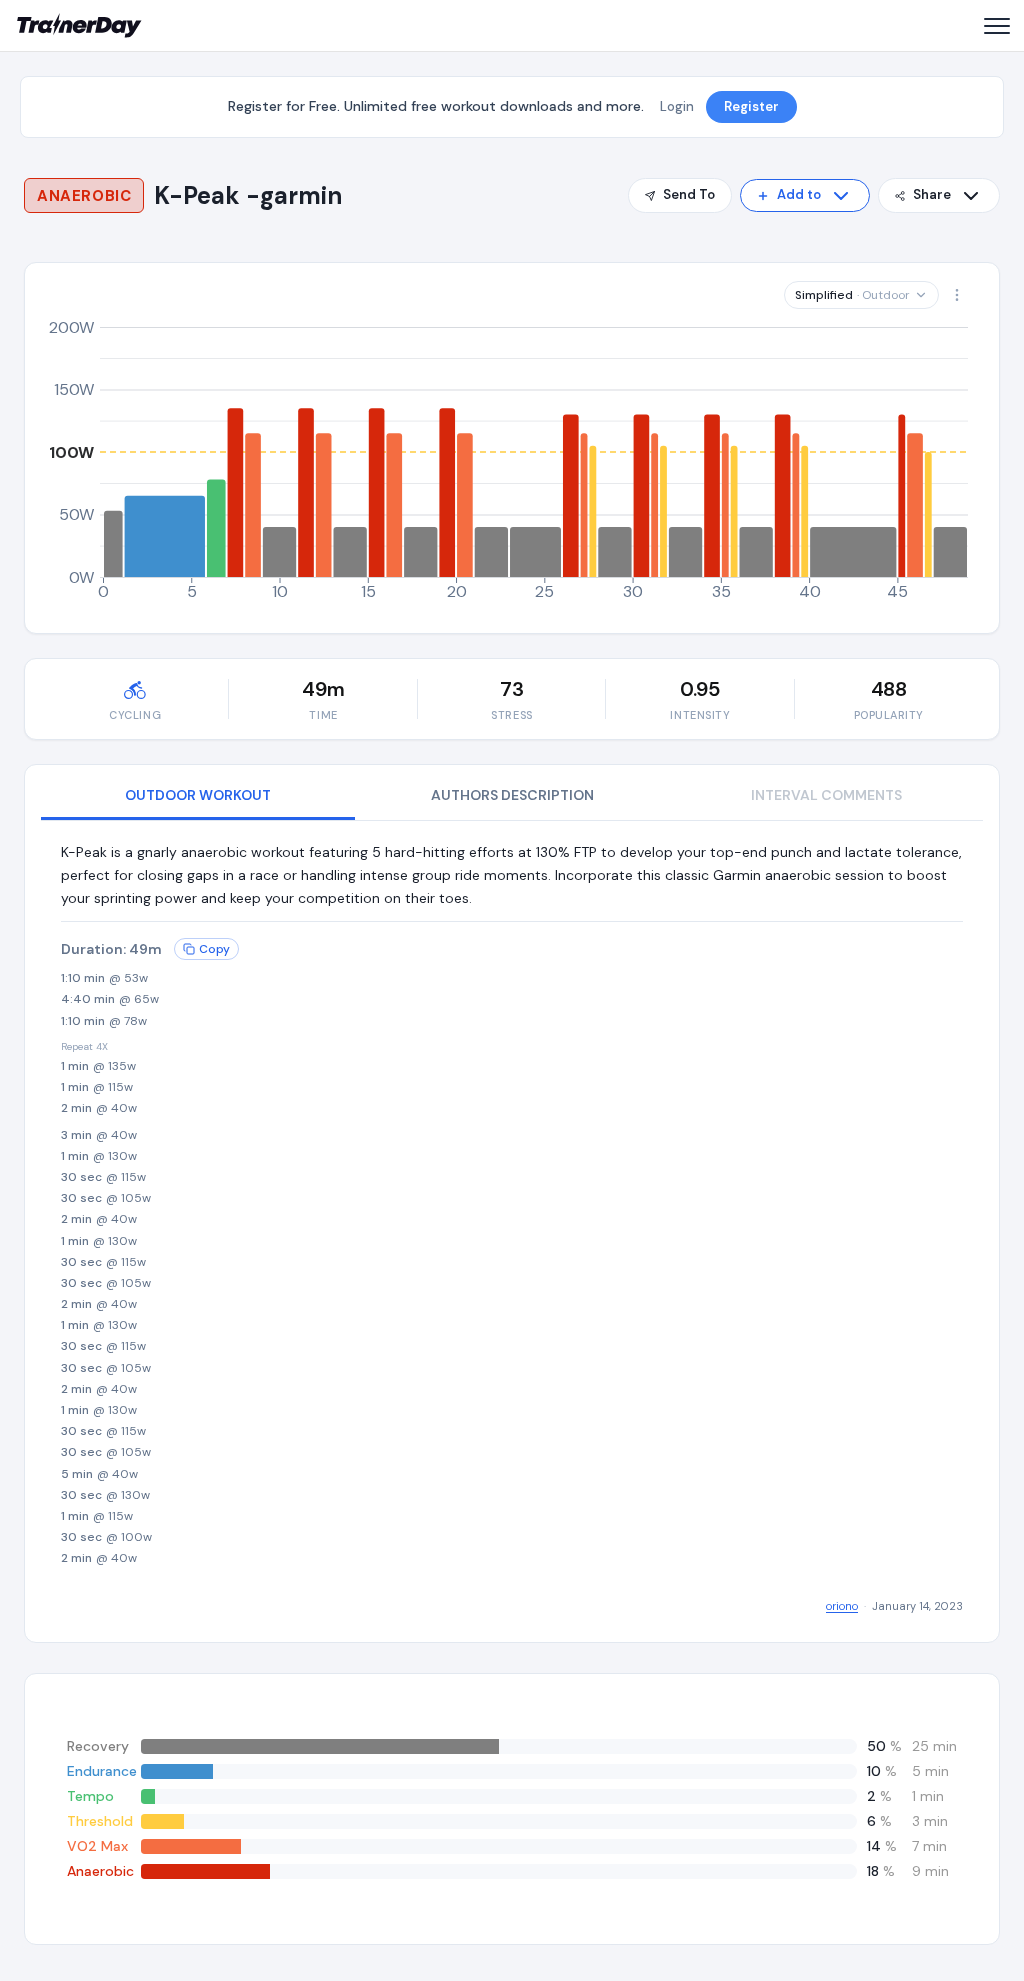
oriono (842, 1606)
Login (677, 106)
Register (751, 106)
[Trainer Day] (79, 26)
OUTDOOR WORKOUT (198, 795)
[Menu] (996, 26)
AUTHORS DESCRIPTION (512, 795)
